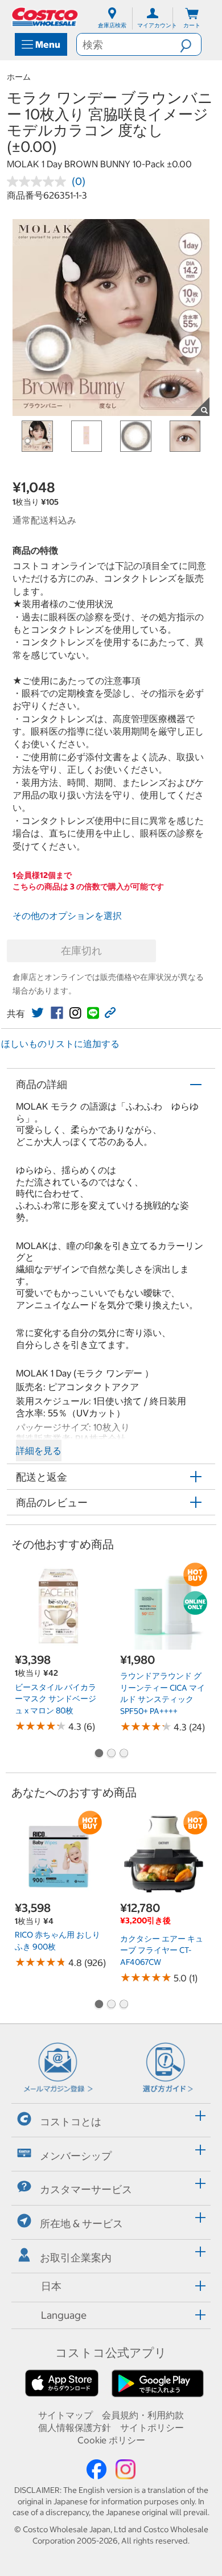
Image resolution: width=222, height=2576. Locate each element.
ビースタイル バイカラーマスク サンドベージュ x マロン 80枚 (55, 1699)
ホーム (19, 77)
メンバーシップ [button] (76, 2155)
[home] (46, 17)
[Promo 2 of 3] (111, 1754)
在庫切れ (81, 951)
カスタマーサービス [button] (86, 2189)
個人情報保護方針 (75, 2427)
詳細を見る (39, 1450)
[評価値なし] (39, 182)
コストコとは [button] (71, 2122)
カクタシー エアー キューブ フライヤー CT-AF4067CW (162, 1950)
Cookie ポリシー (111, 2440)
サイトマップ (65, 2415)
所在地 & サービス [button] (81, 2223)
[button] (190, 44)
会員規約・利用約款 (143, 2415)
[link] (38, 1013)
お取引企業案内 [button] (76, 2258)
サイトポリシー (152, 2427)
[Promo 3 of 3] (124, 1754)
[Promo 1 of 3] (98, 1754)
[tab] (111, 2119)
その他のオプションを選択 (67, 916)
